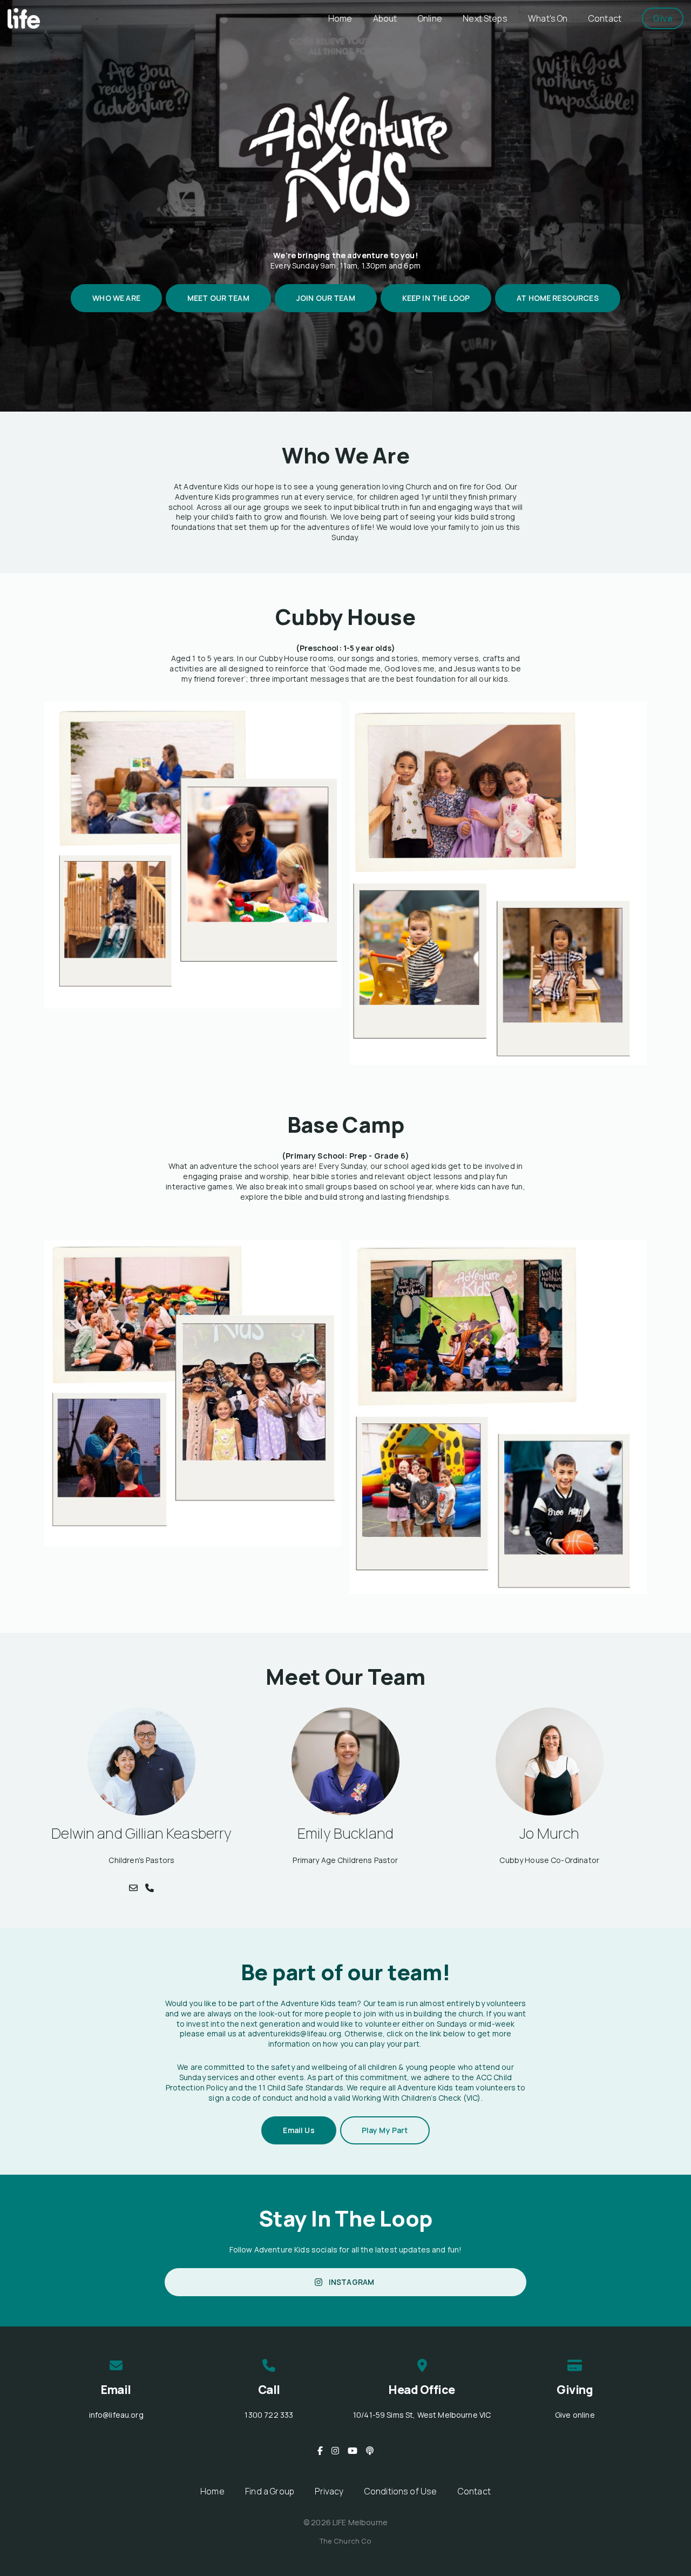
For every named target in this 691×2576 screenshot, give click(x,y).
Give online (575, 2415)
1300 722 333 (269, 2415)
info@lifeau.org (116, 2415)
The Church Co (346, 2541)
